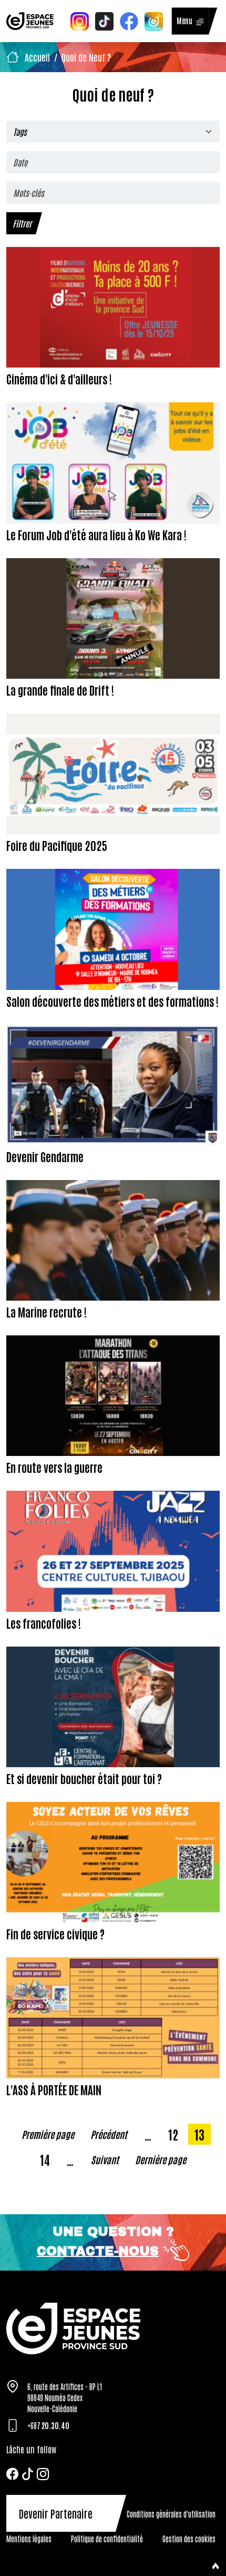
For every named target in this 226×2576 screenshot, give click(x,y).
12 (176, 2134)
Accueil (37, 57)
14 (48, 2159)
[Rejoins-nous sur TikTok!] (104, 20)
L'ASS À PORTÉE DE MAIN (54, 2089)
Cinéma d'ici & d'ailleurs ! (59, 379)
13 (202, 2134)
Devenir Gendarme (45, 1156)
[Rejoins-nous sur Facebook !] (129, 20)
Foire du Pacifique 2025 (57, 845)
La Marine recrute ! (47, 1312)
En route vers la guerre (54, 1467)
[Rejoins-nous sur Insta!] (80, 20)
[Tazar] (113, 2328)
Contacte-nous (98, 2251)
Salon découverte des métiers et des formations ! (112, 1001)
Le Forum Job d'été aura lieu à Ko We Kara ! (96, 534)
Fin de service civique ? (55, 1934)
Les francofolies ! (44, 1623)
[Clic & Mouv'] (154, 20)
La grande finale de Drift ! (60, 690)
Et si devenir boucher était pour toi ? (84, 1778)
